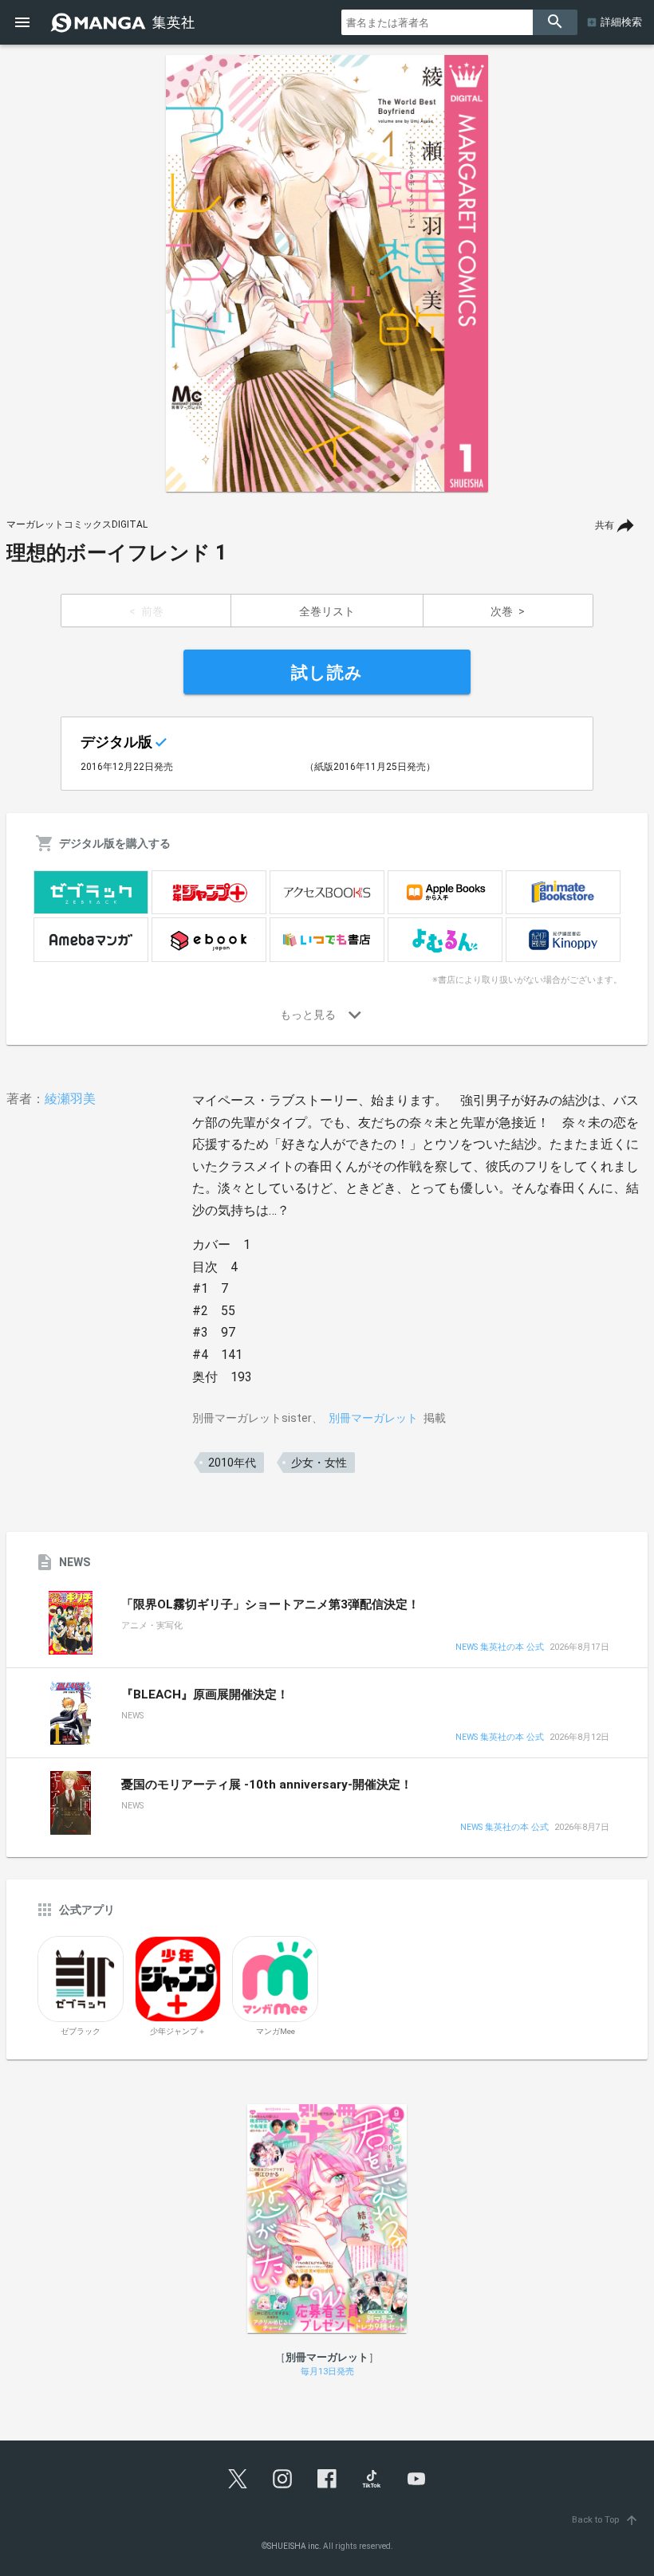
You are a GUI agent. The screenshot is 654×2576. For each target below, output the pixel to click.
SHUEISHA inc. (294, 2546)
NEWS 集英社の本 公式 (500, 1648)
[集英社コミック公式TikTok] (372, 2479)
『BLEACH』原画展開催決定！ (205, 1694)
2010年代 (232, 1463)
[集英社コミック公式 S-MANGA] (124, 22)
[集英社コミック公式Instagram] (282, 2479)
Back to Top (605, 2520)
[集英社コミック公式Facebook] (327, 2479)
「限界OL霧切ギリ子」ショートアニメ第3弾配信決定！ (270, 1604)
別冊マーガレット (373, 1418)
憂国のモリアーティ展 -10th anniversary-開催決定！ (267, 1785)
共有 (605, 525)
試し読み (327, 673)
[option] (327, 273)
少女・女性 (319, 1463)
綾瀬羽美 (70, 1099)
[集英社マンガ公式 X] (238, 2479)
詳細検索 (621, 22)
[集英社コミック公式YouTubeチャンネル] (416, 2479)
